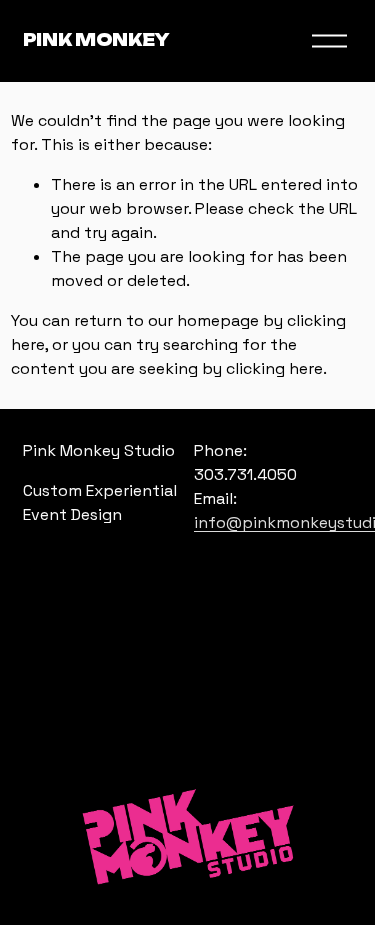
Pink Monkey (96, 40)
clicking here (274, 368)
